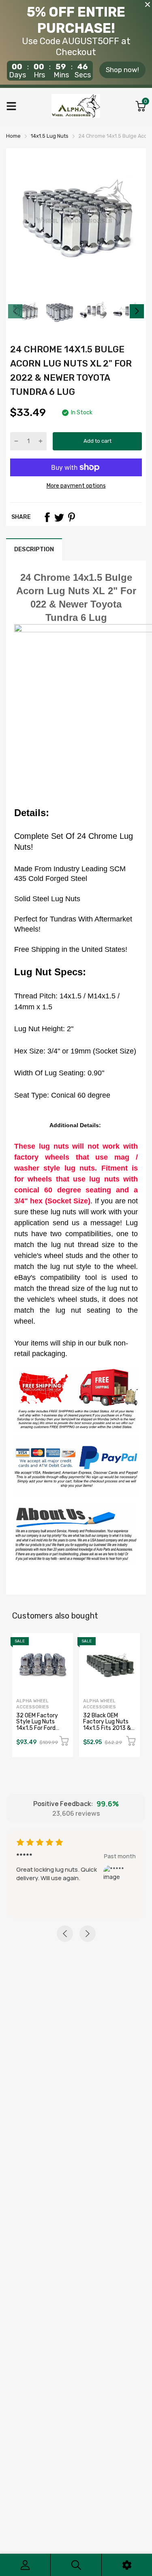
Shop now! (122, 70)
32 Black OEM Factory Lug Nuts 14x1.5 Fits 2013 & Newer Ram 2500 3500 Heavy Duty (107, 1728)
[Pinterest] (71, 517)
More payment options (76, 486)
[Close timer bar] (148, 4)
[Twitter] (59, 517)
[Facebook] (47, 517)
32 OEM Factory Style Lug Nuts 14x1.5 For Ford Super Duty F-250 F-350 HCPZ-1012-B (41, 1731)
